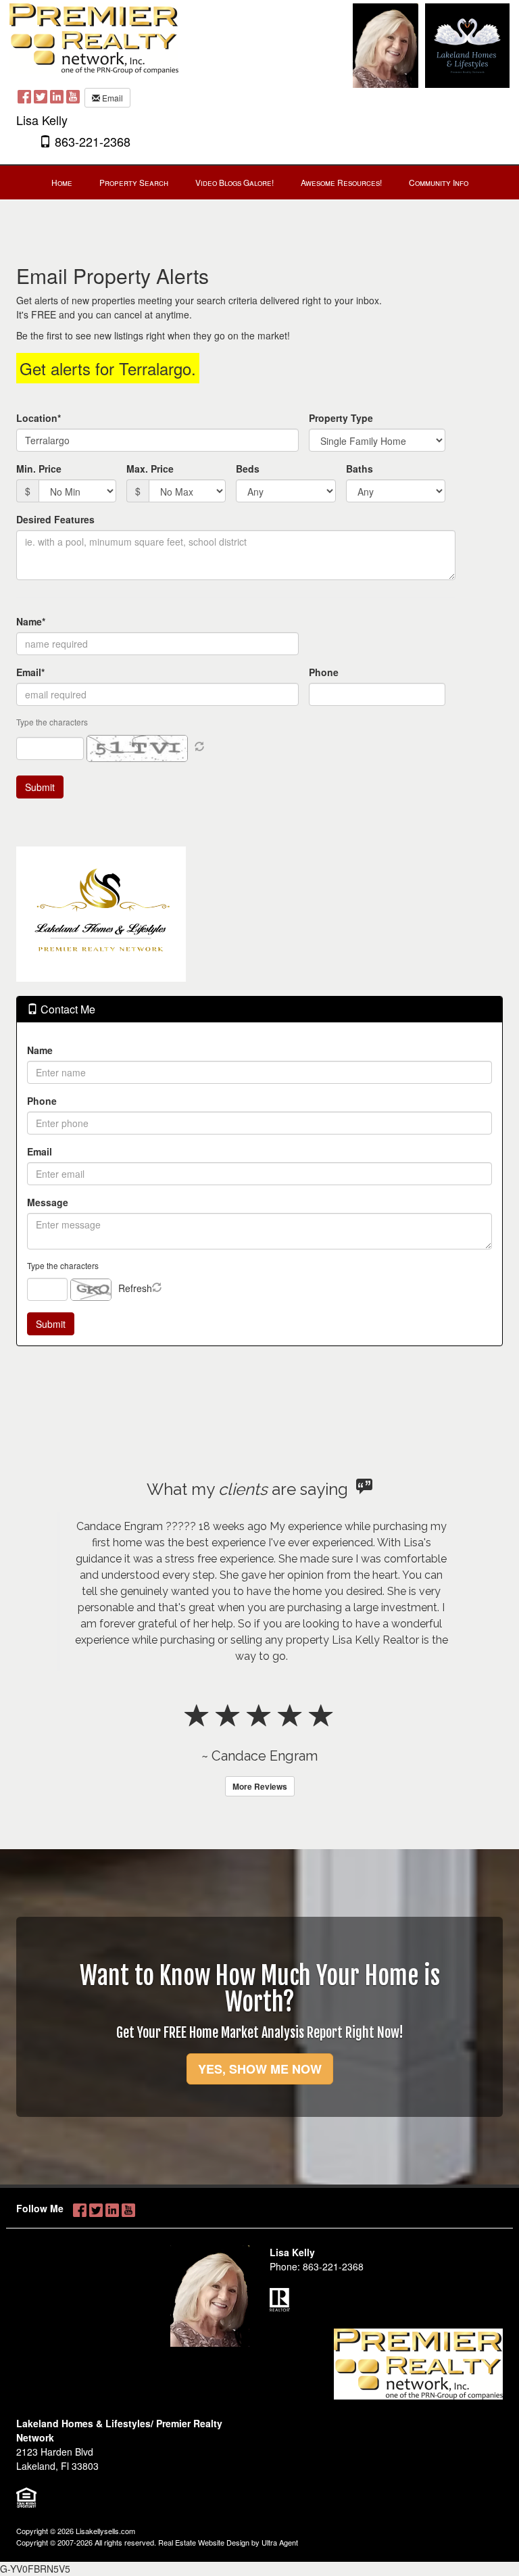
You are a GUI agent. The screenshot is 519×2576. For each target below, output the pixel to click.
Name (40, 1050)
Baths (360, 469)
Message (48, 1202)
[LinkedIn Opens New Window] (57, 96)
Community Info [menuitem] (439, 182)
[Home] (94, 37)
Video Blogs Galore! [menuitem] (234, 182)
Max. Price (150, 469)
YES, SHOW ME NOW (260, 2069)
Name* (31, 621)
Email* (30, 672)
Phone (324, 672)
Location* (39, 418)
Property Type (341, 418)
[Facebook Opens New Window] (24, 96)
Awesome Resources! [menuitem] (341, 182)
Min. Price (39, 469)
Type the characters (63, 1265)
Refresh (135, 1288)
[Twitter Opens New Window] (41, 96)
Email (112, 98)
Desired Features (55, 519)
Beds (248, 469)
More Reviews (260, 1786)
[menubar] (260, 183)
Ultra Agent (280, 2542)
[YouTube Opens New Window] (73, 96)
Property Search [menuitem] (134, 182)
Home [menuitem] (62, 182)
